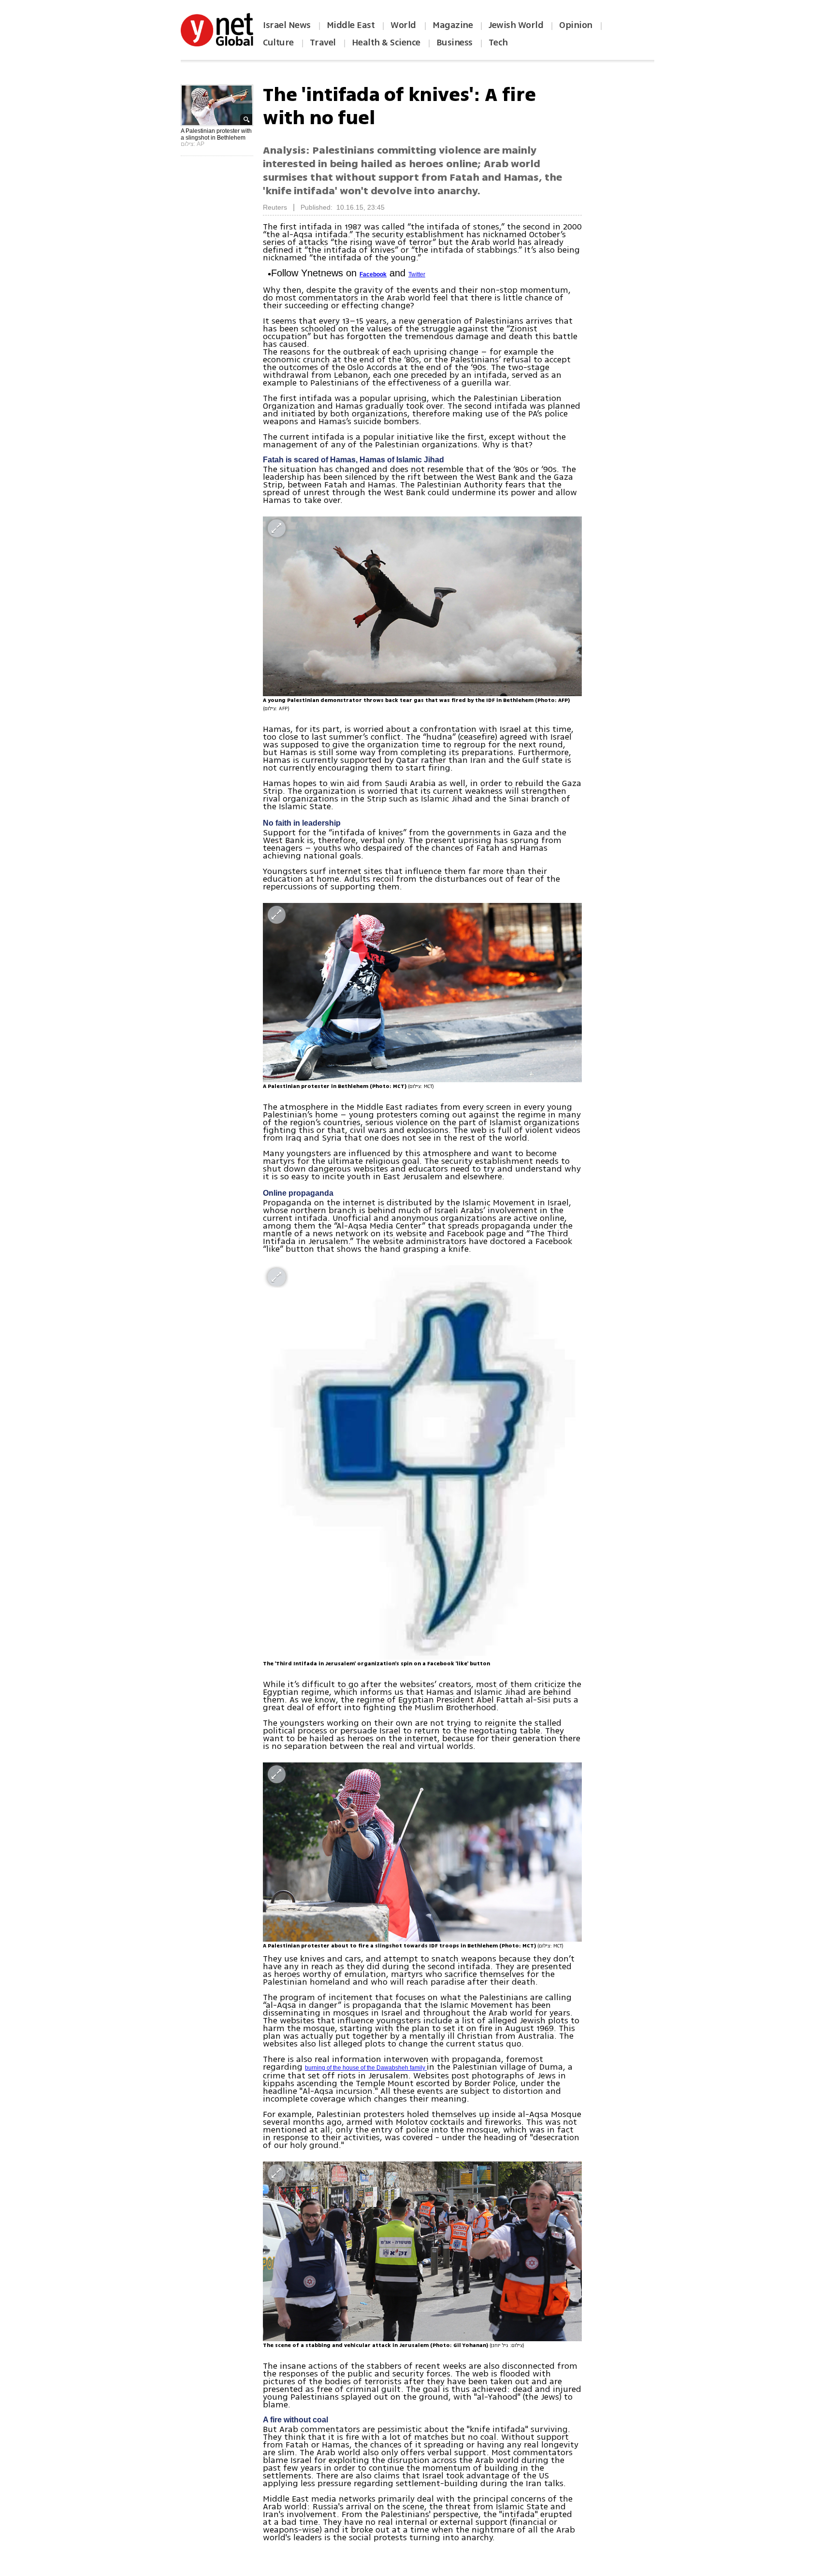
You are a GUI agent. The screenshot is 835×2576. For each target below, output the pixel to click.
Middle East (351, 25)
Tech (498, 43)
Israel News (287, 25)
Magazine (453, 25)
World (404, 25)
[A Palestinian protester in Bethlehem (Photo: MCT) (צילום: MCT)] (422, 993)
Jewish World (516, 25)
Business (454, 43)
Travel (323, 43)
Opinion (576, 25)
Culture (278, 43)
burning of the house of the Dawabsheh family (366, 2068)
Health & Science (386, 43)
